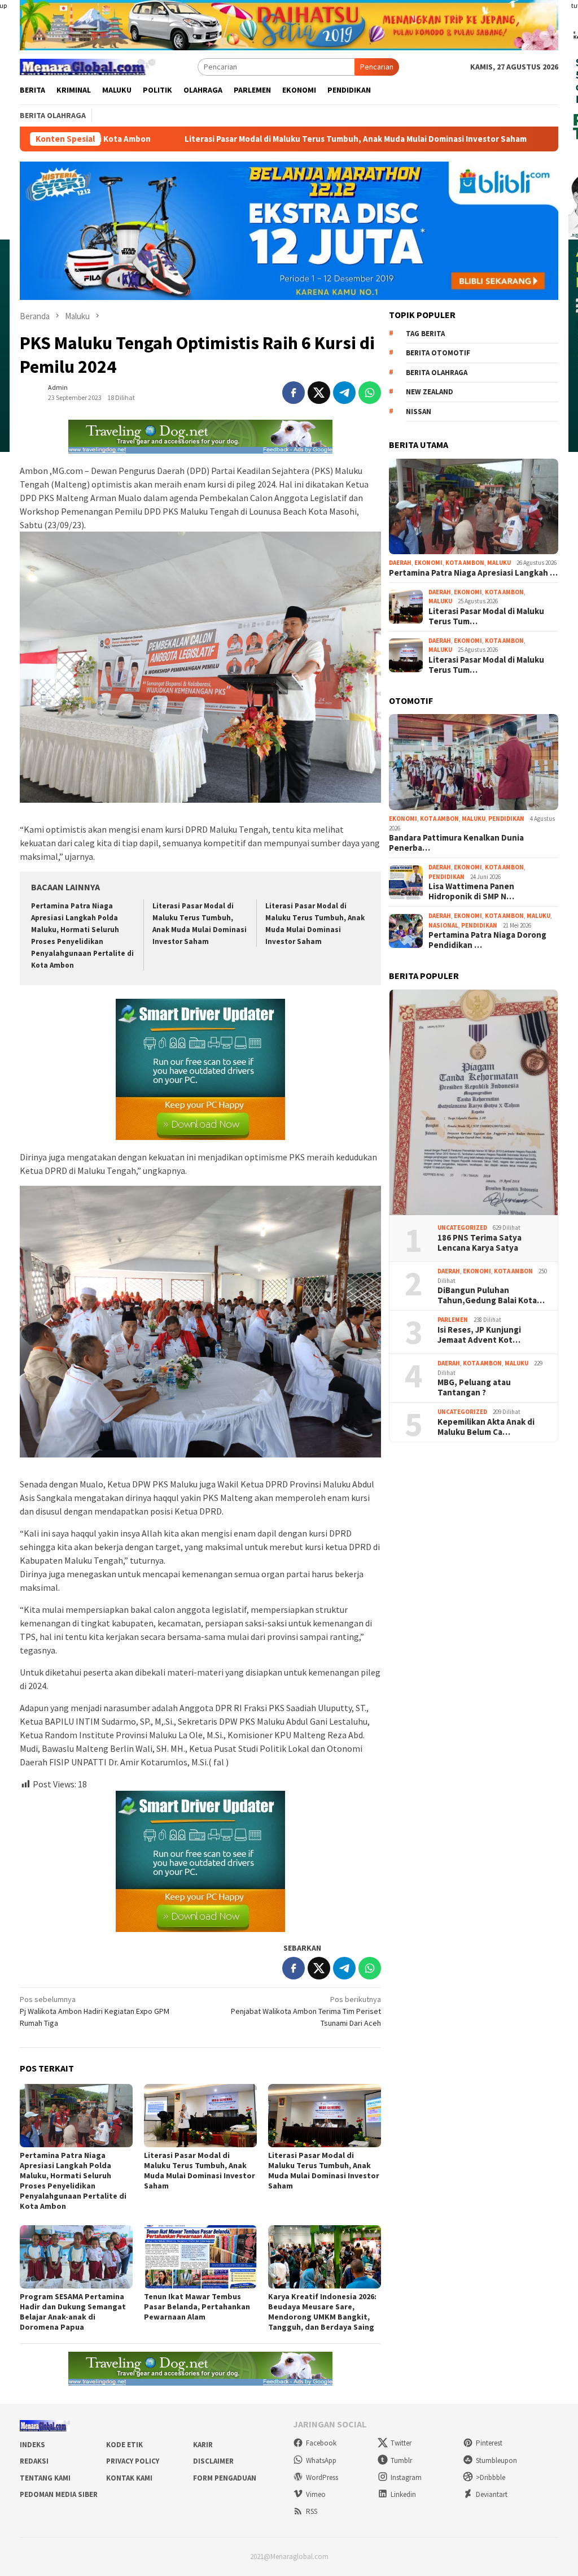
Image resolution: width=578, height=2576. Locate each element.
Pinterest (489, 2443)
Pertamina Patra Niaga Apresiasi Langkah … (473, 573)
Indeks (32, 2445)
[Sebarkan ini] (294, 393)
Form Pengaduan (225, 2478)
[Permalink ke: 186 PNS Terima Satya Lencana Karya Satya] (474, 1103)
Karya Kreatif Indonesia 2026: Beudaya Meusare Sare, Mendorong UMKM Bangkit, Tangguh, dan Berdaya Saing (322, 2312)
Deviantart (492, 2494)
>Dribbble (491, 2477)
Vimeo (316, 2494)
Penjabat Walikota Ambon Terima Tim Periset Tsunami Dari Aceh (306, 2011)
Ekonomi (428, 563)
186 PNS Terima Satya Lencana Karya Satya (480, 1243)
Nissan (419, 412)
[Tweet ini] (319, 393)
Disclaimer (213, 2461)
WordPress (322, 2477)
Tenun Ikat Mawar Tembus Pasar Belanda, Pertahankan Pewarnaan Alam (197, 2307)
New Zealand (430, 392)
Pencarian (377, 67)
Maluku (499, 563)
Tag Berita (425, 334)
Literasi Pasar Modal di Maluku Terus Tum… (486, 616)
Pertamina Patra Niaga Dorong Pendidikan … (487, 940)
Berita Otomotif (438, 353)
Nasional (443, 925)
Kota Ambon (465, 563)
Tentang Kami (45, 2478)
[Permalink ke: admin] (31, 392)
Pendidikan (506, 819)
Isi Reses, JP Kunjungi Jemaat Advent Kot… (479, 1335)
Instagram (406, 2477)
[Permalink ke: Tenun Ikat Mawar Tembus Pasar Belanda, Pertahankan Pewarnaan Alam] (200, 2257)
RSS (312, 2511)
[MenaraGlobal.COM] (87, 66)
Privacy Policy (133, 2461)
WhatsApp (321, 2460)
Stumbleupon (496, 2460)
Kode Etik (124, 2445)
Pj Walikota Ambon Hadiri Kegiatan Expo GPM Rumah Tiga (95, 2011)
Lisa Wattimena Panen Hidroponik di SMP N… (471, 891)
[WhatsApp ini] (370, 393)
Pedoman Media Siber (59, 2494)
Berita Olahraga (437, 373)
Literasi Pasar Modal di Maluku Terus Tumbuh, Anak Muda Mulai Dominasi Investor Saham (235, 139)
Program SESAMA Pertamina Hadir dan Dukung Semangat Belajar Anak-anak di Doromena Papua (73, 2312)
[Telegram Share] (344, 393)
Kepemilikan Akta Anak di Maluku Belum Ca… (486, 1427)
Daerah (400, 563)
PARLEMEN (453, 1320)
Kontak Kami (129, 2478)
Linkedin (403, 2494)
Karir (203, 2445)
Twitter (401, 2443)
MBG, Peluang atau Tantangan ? (474, 1387)
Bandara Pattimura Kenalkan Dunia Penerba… (456, 843)
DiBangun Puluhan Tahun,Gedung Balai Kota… (491, 1295)
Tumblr (401, 2460)
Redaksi (34, 2461)
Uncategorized (462, 1228)
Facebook (321, 2443)
